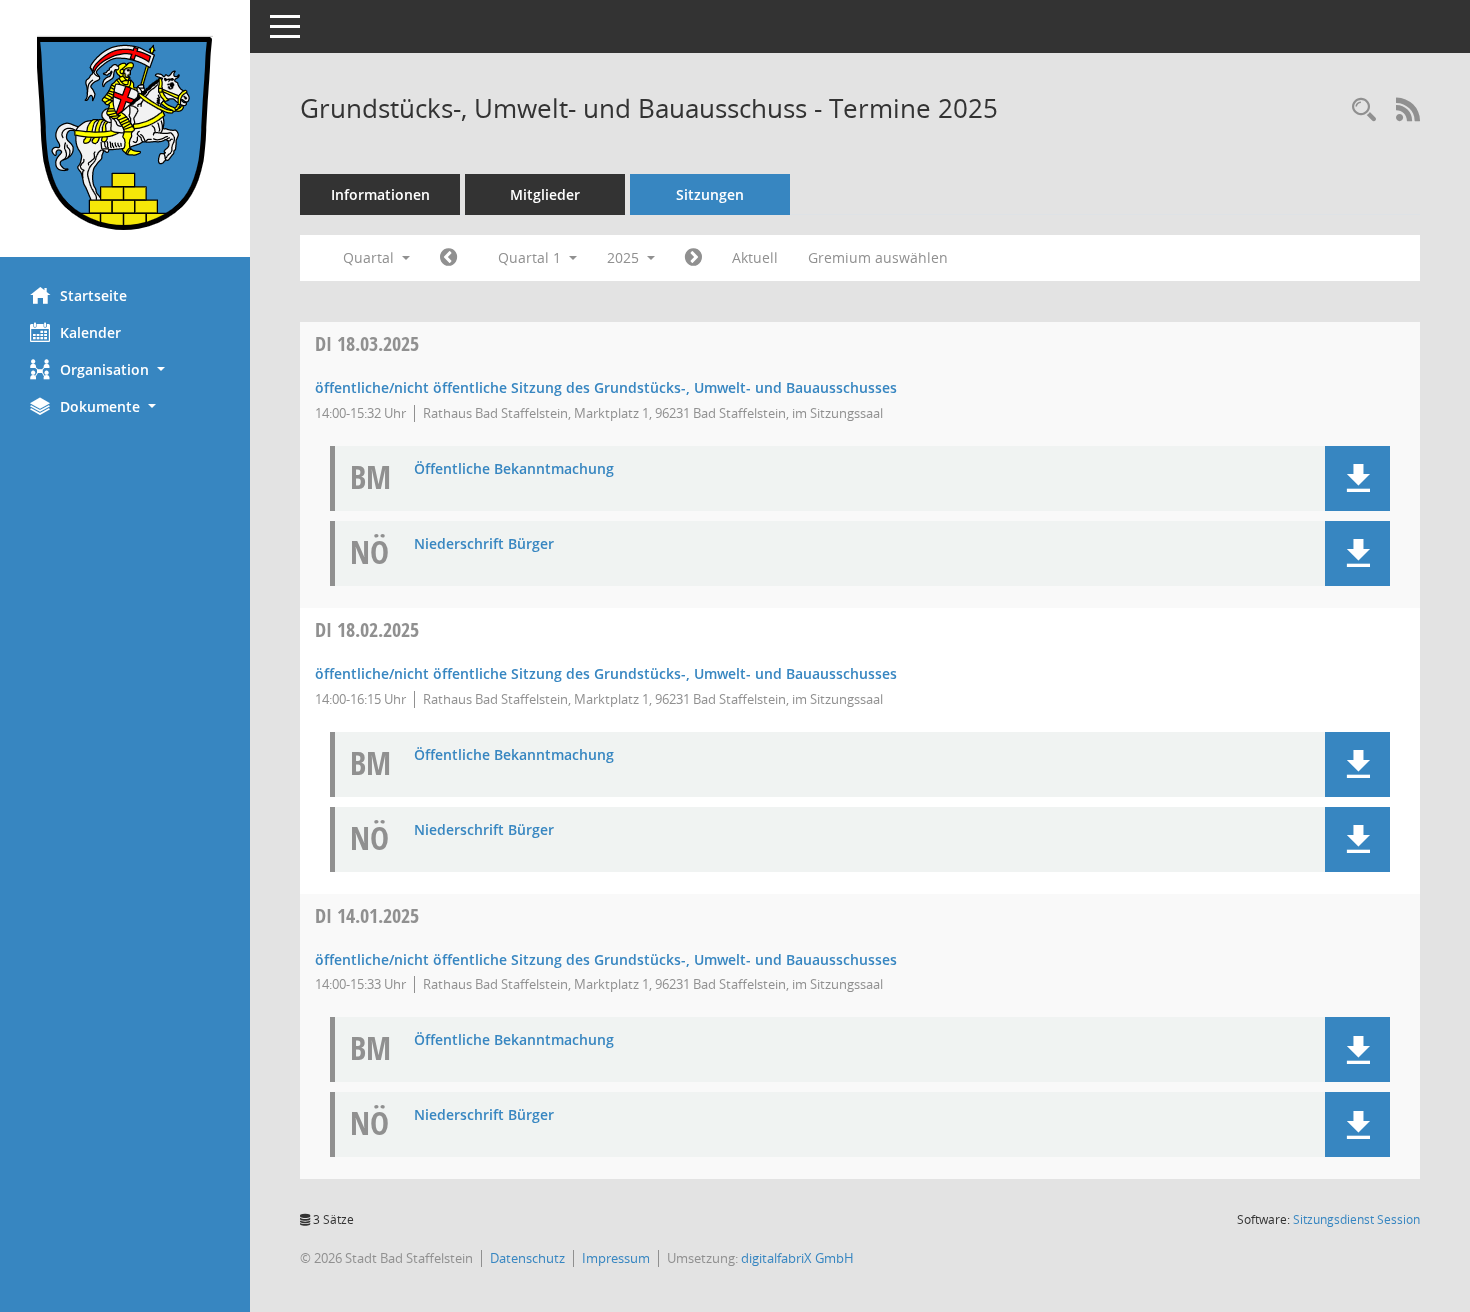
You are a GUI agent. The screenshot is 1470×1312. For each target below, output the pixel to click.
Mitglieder (545, 194)
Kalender (90, 332)
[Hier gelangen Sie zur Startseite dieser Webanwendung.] (125, 136)
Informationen (380, 194)
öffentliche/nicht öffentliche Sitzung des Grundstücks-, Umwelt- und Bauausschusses (606, 387)
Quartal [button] (370, 257)
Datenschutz (527, 1258)
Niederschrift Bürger (484, 544)
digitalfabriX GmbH (797, 1258)
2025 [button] (625, 257)
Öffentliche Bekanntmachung (514, 469)
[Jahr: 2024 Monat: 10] (448, 258)
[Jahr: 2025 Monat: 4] (693, 258)
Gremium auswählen (878, 257)
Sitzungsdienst (1356, 1219)
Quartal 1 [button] (531, 257)
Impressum (616, 1258)
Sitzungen (710, 194)
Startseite (93, 295)
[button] (125, 369)
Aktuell (755, 257)
